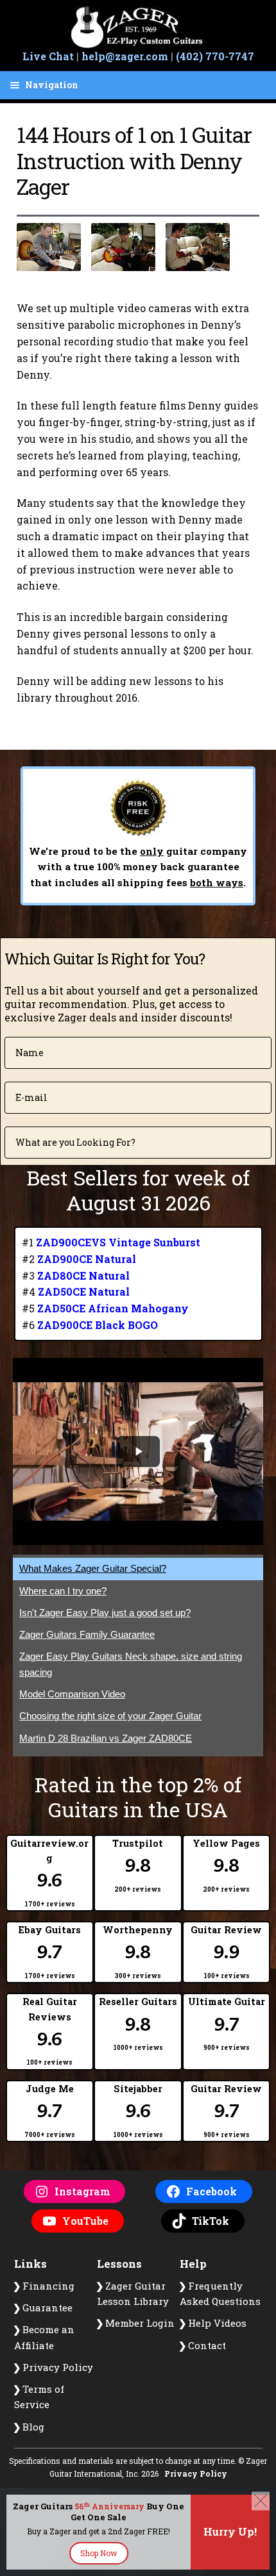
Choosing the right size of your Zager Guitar (110, 1716)
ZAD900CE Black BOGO (98, 1325)
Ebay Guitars (50, 1952)
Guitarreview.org (49, 1873)
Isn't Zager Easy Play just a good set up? (105, 1613)
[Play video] (138, 1451)
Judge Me (50, 2111)
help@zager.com (125, 56)
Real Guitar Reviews (50, 2031)
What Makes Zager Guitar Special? (93, 1568)
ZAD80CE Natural (83, 1276)
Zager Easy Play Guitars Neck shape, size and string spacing (131, 1664)
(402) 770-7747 (215, 56)
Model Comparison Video (72, 1694)
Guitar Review (226, 1952)
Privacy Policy (196, 2473)
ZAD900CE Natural (87, 1259)
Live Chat (48, 56)
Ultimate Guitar (227, 2024)
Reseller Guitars (138, 2024)
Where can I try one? (63, 1591)
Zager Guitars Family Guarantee (87, 1634)
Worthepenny (138, 1952)
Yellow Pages (226, 1865)
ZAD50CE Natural (84, 1292)
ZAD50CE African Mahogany (113, 1308)
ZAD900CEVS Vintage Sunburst (118, 1242)
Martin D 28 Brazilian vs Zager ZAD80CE (106, 1738)
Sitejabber (138, 2111)
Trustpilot (138, 1865)
